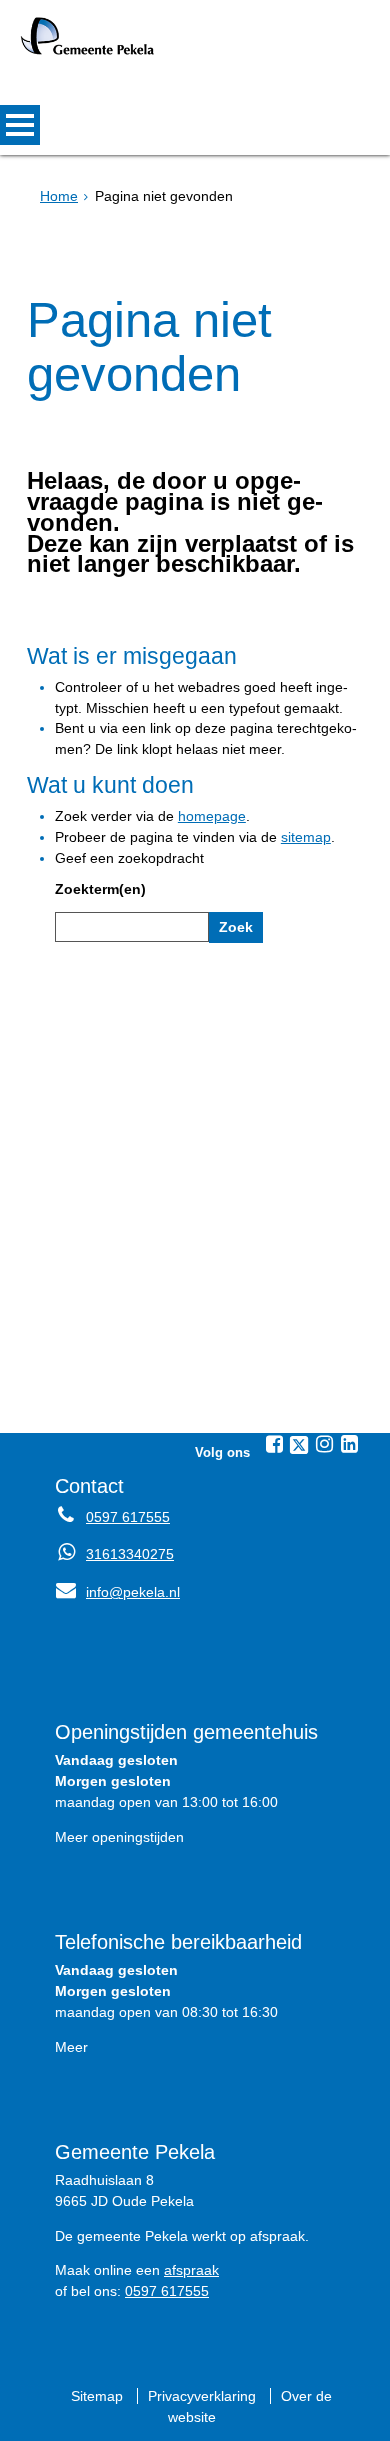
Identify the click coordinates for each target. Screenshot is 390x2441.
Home (59, 196)
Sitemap (97, 2396)
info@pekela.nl (117, 1592)
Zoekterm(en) (100, 889)
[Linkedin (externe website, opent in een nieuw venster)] (349, 1444)
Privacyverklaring (202, 2396)
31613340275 (130, 1554)
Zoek (236, 927)
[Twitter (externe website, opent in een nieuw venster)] (299, 1445)
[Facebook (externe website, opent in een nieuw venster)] (274, 1444)
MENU (20, 125)
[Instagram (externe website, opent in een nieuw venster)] (324, 1444)
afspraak (191, 2270)
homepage (212, 816)
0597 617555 (128, 1517)
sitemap (306, 837)
